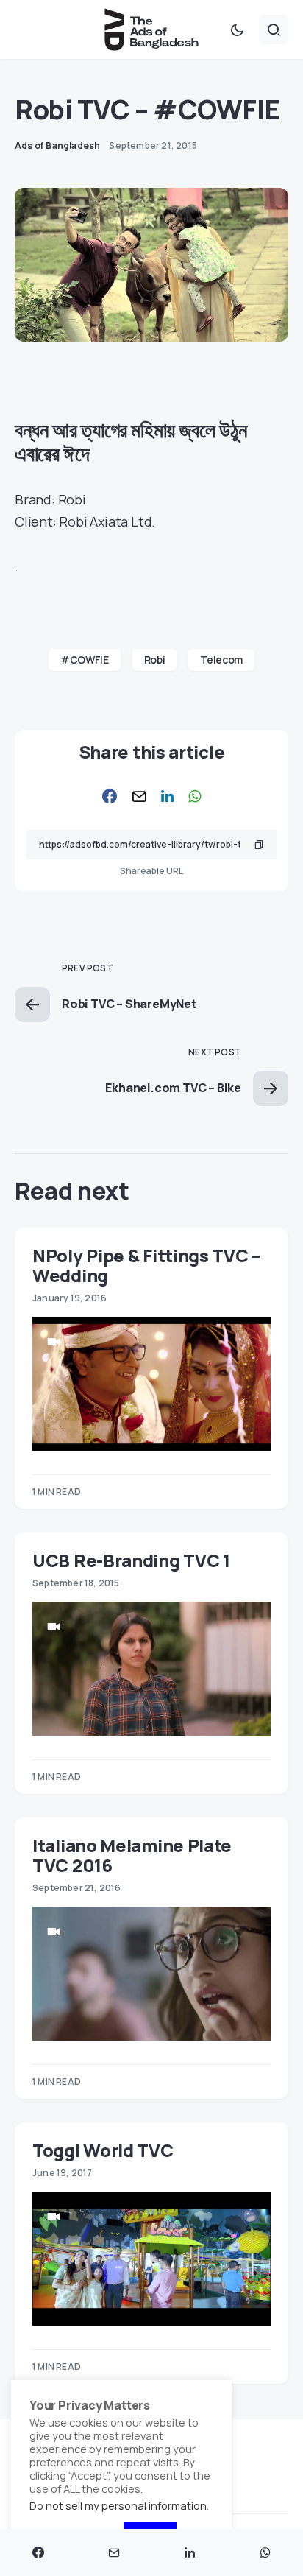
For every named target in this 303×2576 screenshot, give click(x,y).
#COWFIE (85, 659)
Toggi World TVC (103, 2150)
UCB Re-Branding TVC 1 (131, 1560)
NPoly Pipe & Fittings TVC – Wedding (146, 1265)
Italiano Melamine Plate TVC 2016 (132, 1855)
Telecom (221, 659)
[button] (237, 29)
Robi (155, 659)
